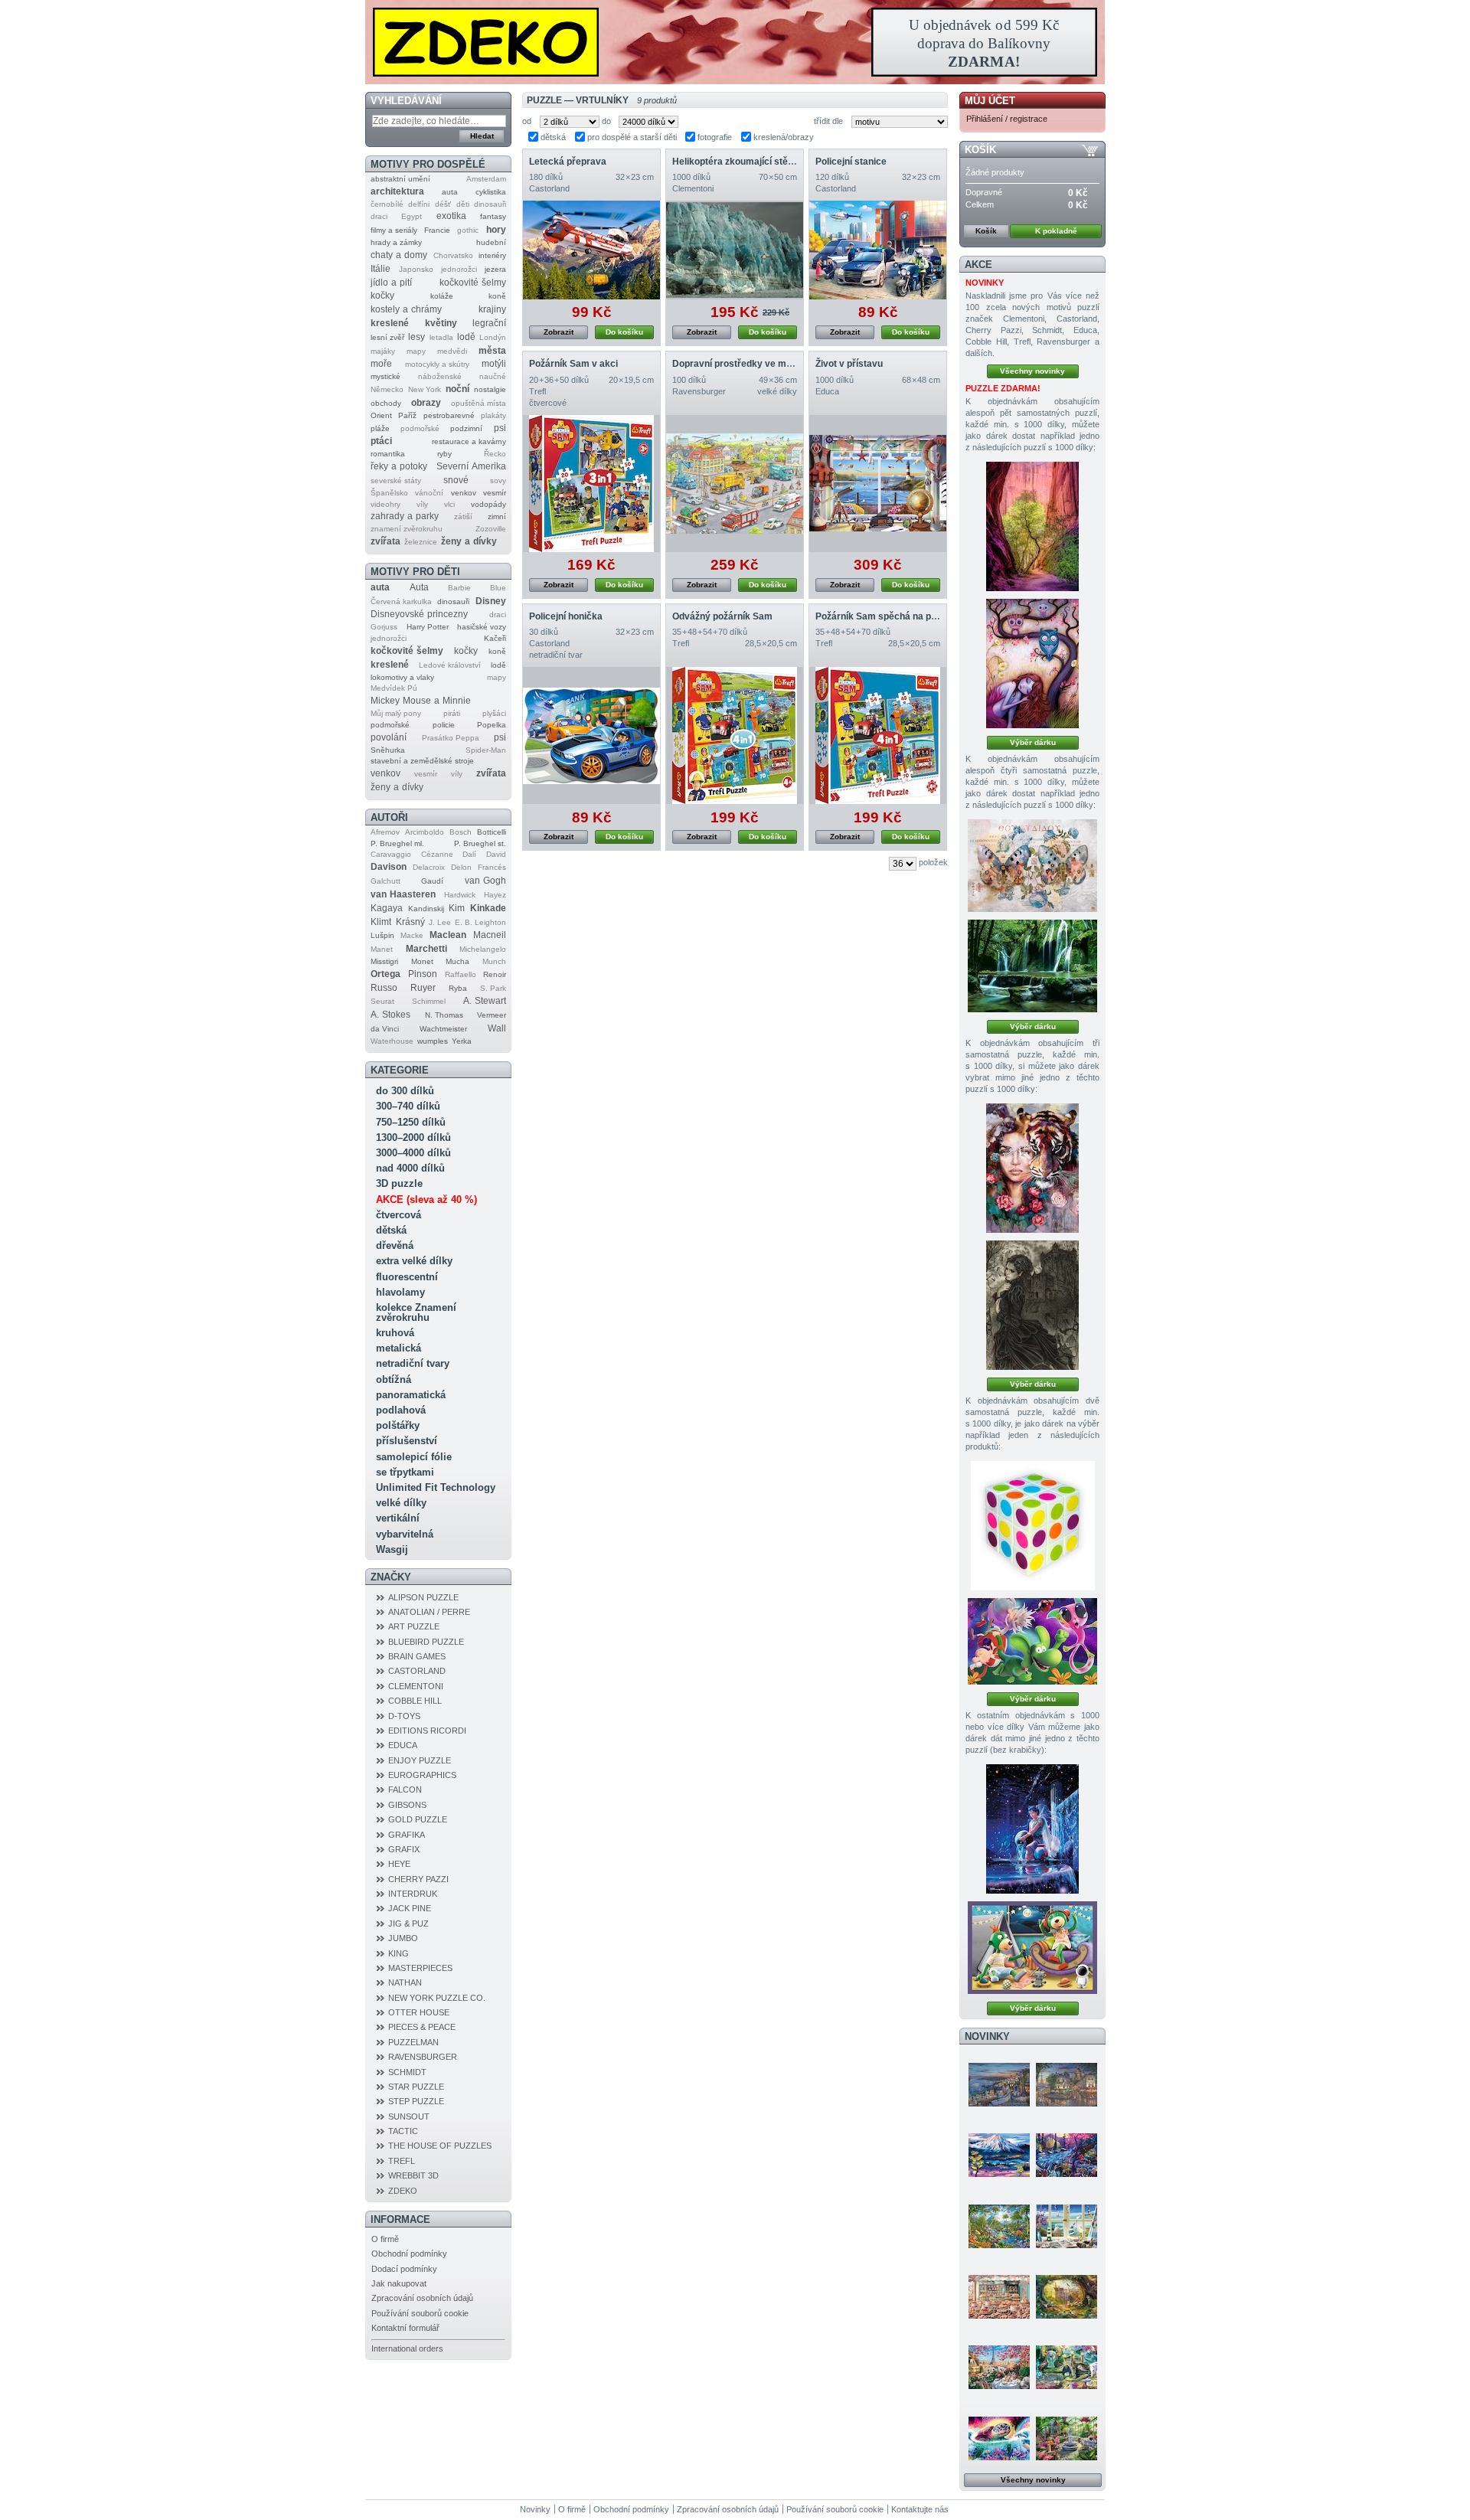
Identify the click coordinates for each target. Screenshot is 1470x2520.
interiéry (492, 255)
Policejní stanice (851, 162)
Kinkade (488, 908)
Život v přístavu (849, 364)
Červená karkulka (401, 601)
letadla (441, 337)
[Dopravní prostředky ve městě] (735, 484)
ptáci (381, 441)
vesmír (495, 493)
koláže (442, 296)
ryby (444, 454)
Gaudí (432, 881)
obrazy (426, 403)
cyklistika (491, 192)
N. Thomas (444, 1015)
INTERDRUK (413, 1894)
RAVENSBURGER (423, 2057)
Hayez (495, 895)
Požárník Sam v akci (573, 364)
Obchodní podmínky (409, 2254)
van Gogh (485, 881)
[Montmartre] (1067, 2084)
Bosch (461, 832)
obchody (386, 403)
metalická (399, 1348)
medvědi (452, 351)
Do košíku (624, 332)
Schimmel (429, 1001)
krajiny (492, 309)
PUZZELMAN (413, 2042)
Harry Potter (428, 627)
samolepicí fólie (414, 1457)
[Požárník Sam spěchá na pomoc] (878, 735)
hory (496, 230)
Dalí (469, 854)
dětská (391, 1230)
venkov (464, 493)
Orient (381, 415)
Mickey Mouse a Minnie (421, 701)
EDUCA (403, 1745)
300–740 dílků (408, 1106)
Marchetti (426, 949)
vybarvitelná (405, 1534)
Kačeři (495, 638)
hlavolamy (400, 1292)
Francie (437, 230)
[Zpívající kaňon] (1032, 526)
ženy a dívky (469, 541)
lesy (416, 337)
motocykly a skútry (437, 364)
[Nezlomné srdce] (1032, 1168)
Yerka (462, 1041)
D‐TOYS (404, 1716)
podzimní (466, 428)
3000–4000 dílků (413, 1153)
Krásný (410, 922)
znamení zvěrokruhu (407, 529)
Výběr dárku (1033, 742)
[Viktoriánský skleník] (1067, 2438)
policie (444, 725)
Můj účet (990, 101)
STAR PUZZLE (416, 2087)
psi (500, 428)
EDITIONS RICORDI (427, 1731)
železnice (421, 542)
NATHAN (405, 1982)
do (606, 121)
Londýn (493, 337)
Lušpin (382, 935)
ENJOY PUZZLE (420, 1760)
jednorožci (459, 269)
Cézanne (437, 854)
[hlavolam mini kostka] (1033, 1526)
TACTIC (403, 2131)
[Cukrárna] (999, 2296)
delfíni (419, 204)
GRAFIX (404, 1849)
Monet (422, 961)
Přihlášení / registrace (1007, 119)
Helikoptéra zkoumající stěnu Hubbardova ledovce (782, 162)
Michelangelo (483, 949)
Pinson (423, 974)
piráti (452, 713)
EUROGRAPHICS (422, 1775)
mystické (385, 376)
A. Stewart (485, 1001)
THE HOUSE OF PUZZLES (440, 2146)
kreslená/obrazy (784, 137)
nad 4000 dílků (410, 1168)
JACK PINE (410, 1908)
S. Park (493, 988)
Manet (382, 949)
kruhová (395, 1333)
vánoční (429, 493)
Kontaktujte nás (920, 2509)
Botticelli (492, 832)
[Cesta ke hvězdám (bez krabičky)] (1032, 1948)
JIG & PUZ (408, 1924)
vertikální (398, 1518)
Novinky (987, 2036)
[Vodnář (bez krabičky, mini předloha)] (1032, 1829)
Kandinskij (426, 909)
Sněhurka (388, 750)
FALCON (405, 1789)
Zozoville (491, 529)
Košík (980, 150)
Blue (498, 588)
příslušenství (407, 1441)
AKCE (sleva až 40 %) (426, 1200)
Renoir (495, 974)
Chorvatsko (453, 255)
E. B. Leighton (480, 922)
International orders (407, 2348)
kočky (382, 296)
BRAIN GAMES (417, 1656)
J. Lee (440, 922)
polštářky (398, 1425)
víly (422, 504)
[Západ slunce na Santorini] (999, 2084)
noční (457, 389)
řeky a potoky (399, 466)
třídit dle (828, 121)
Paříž (407, 415)
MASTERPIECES (420, 1968)
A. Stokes (390, 1015)
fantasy (493, 216)
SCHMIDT (407, 2072)
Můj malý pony (396, 713)
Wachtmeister (443, 1029)
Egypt (412, 216)
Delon (461, 867)
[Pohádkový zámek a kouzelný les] (1067, 2296)
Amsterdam (486, 179)
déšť (443, 204)
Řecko (495, 454)
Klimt (381, 922)
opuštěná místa (479, 403)
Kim (457, 908)
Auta (419, 587)
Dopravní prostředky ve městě (739, 364)
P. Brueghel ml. (397, 843)
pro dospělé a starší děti (632, 137)
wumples (433, 1041)
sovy (498, 480)
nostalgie (490, 389)
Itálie (381, 269)
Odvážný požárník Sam (722, 616)
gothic (468, 230)
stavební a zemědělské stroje (422, 761)
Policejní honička (566, 616)
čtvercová (399, 1215)
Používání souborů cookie (420, 2313)
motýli (494, 364)
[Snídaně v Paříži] (999, 2367)
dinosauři (490, 204)
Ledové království (450, 665)
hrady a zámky (396, 242)
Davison (389, 867)
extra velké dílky (414, 1261)
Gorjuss (384, 627)
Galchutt (385, 881)
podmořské (420, 428)
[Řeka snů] (1067, 2155)
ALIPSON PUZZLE (423, 1597)
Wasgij (392, 1549)
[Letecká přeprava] (591, 250)
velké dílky (401, 1503)
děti (463, 204)
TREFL (402, 2161)
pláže (380, 428)
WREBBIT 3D (413, 2175)
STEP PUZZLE (416, 2101)
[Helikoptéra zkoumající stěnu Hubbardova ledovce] (735, 250)
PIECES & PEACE (422, 2027)
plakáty (493, 415)
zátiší (463, 516)
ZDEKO (403, 2191)
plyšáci (494, 713)
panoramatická (411, 1395)
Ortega (385, 974)
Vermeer (492, 1015)
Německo (387, 389)
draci (379, 216)
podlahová (401, 1410)
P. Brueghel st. (480, 843)
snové (456, 480)
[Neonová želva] (999, 2438)
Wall (497, 1028)
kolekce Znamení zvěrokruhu (416, 1312)
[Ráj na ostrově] (999, 2226)
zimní (497, 516)
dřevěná (395, 1245)
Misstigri (384, 961)
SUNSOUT (409, 2116)
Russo (384, 988)
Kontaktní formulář (405, 2328)
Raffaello (461, 974)
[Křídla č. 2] (1032, 866)
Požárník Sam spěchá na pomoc (885, 616)
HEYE (399, 1864)
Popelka (492, 725)
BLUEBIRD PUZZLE (426, 1642)
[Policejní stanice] (878, 250)
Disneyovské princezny (419, 614)
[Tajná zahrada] (1067, 2367)
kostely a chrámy (406, 309)
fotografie (715, 137)
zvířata (385, 541)
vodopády (488, 504)
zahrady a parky (405, 516)
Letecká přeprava (568, 162)
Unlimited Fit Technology (436, 1487)
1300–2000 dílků (413, 1137)
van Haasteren (403, 894)
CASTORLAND (417, 1671)
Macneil (490, 935)
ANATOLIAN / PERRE (429, 1612)
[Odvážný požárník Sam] (735, 735)
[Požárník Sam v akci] (591, 484)
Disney (491, 601)
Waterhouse (392, 1041)
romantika (388, 454)
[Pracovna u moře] (1067, 2226)
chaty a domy (399, 255)
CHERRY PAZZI (418, 1879)
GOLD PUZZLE (418, 1819)
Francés (492, 867)
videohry (385, 504)
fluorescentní (407, 1277)
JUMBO (403, 1938)
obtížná (394, 1379)
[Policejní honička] (591, 735)
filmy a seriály (394, 230)
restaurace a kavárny (469, 441)
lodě (466, 337)
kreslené (390, 323)
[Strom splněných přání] (1032, 664)
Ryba (458, 988)
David (496, 854)
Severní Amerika (471, 466)
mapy (416, 351)
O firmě (385, 2239)
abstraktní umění (400, 179)
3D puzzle (399, 1183)
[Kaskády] (1032, 966)
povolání (389, 737)
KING (399, 1953)
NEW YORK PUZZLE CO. (437, 1998)
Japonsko (416, 269)
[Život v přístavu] (878, 484)
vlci (449, 504)
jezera (495, 269)
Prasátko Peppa (451, 738)
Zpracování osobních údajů (422, 2298)
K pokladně (1056, 231)
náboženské (440, 376)
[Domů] (735, 42)
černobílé (387, 204)
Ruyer (423, 988)
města (492, 351)
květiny (441, 323)
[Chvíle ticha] (1032, 1305)
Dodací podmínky (404, 2269)
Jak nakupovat (399, 2283)
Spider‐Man (486, 750)
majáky (383, 351)
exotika (451, 216)
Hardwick (460, 895)
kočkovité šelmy (473, 283)
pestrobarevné (449, 415)
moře (381, 364)
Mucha (457, 961)
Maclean (448, 935)
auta (450, 192)
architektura (397, 191)
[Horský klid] (999, 2155)
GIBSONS (407, 1805)
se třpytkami (405, 1472)
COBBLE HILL (415, 1701)
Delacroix (429, 867)
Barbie (459, 588)
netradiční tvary (413, 1363)
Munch (494, 961)
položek (933, 862)
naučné (493, 376)
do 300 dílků (405, 1091)
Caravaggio (391, 854)
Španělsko (389, 493)
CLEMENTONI (416, 1686)
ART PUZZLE (414, 1626)
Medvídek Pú (394, 688)
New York (425, 389)
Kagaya (387, 908)
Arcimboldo (425, 832)
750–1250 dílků (411, 1122)
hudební (491, 242)
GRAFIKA (407, 1835)
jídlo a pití (391, 283)
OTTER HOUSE (419, 2012)
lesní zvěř (387, 337)
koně (497, 296)
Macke (412, 935)
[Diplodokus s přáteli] (1032, 1641)
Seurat (382, 1001)
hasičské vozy (482, 627)
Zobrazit (559, 332)
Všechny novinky (1032, 371)
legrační (489, 323)
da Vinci (385, 1029)
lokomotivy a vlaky (402, 677)
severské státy (396, 480)
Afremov (385, 832)
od (527, 121)
